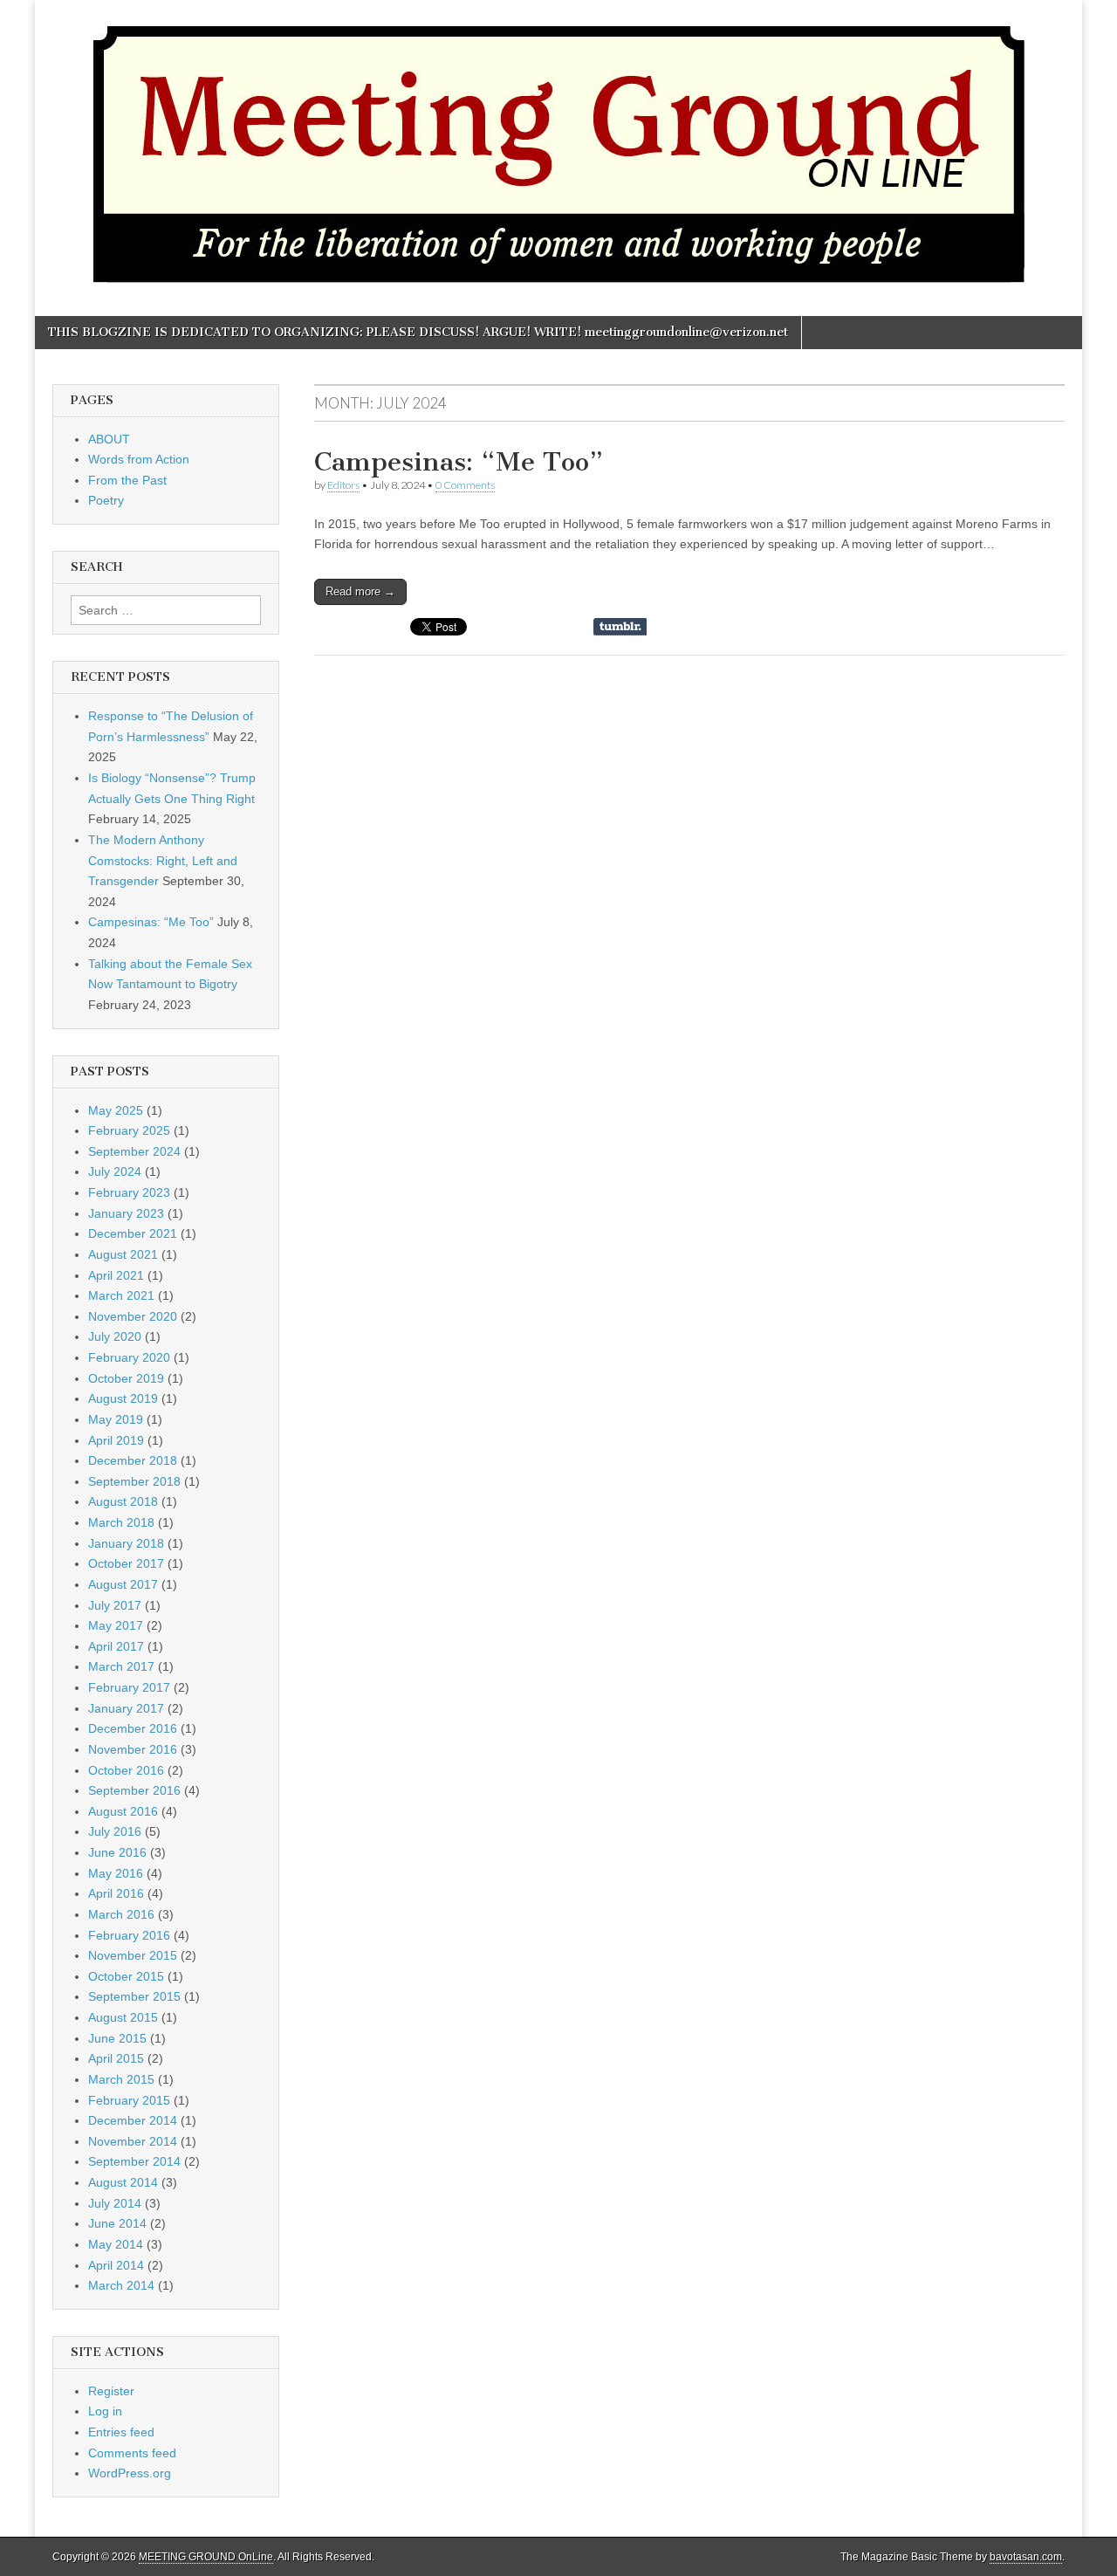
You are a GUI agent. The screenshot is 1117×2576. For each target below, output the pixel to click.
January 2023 (126, 1213)
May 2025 (116, 1110)
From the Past (127, 480)
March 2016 (121, 1914)
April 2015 (116, 2058)
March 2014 (121, 2285)
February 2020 (129, 1357)
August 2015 (123, 2017)
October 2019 (126, 1378)
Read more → (360, 591)
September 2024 (134, 1151)
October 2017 (126, 1563)
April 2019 (116, 1440)
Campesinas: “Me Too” (459, 462)
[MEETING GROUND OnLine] (558, 145)
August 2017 (123, 1584)
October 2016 (126, 1770)
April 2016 (116, 1893)
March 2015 (121, 2079)
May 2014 (116, 2244)
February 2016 (129, 1935)
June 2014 (117, 2223)
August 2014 (123, 2182)
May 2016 (116, 1873)
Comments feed (132, 2453)
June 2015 (117, 2038)
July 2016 (115, 1831)
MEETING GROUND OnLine (206, 2557)
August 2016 (123, 1811)
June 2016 (117, 1852)
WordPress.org (130, 2473)
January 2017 (126, 1708)
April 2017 (116, 1646)
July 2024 (115, 1171)
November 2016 (133, 1749)
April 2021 (116, 1275)
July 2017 (115, 1605)
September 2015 (134, 1996)
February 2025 (129, 1130)
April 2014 (116, 2265)
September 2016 (134, 1790)
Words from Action (139, 459)
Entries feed (121, 2432)
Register (111, 2391)
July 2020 (115, 1336)
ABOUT (109, 439)
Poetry (106, 500)
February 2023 (129, 1192)
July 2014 (115, 2203)
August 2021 (123, 1254)
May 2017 (116, 1625)
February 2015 (129, 2100)
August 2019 (123, 1398)
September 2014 (134, 2161)
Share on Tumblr (620, 627)
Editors (343, 485)
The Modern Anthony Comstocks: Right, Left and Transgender (163, 860)
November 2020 (133, 1316)
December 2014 (133, 2120)
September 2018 (134, 1481)
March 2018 (121, 1522)
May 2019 (116, 1419)
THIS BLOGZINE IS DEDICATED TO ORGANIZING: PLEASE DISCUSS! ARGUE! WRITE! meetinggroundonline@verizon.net (418, 332)
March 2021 (121, 1295)
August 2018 (123, 1501)
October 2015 (126, 1976)
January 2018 (126, 1543)
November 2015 (133, 1955)
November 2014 (133, 2141)
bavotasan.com (1026, 2557)
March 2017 (121, 1666)
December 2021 (133, 1233)
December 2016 (133, 1728)
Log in (105, 2411)
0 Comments (465, 485)
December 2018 (133, 1460)
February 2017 (129, 1687)
